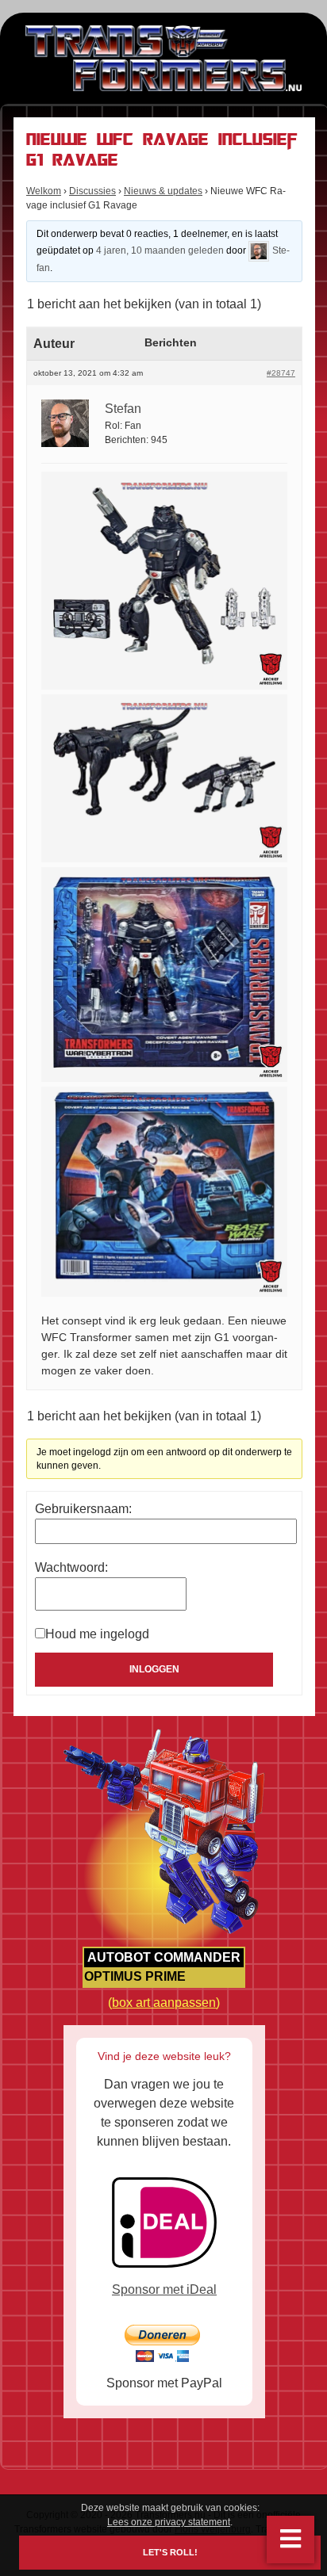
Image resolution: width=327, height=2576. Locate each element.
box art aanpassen (164, 2003)
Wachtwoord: (71, 1567)
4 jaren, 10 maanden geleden (160, 250)
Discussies (92, 191)
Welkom (44, 191)
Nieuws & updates (163, 191)
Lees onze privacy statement (169, 2522)
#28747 (281, 373)
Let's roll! (170, 2553)
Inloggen (154, 1669)
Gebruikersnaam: (83, 1509)
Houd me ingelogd (97, 1634)
